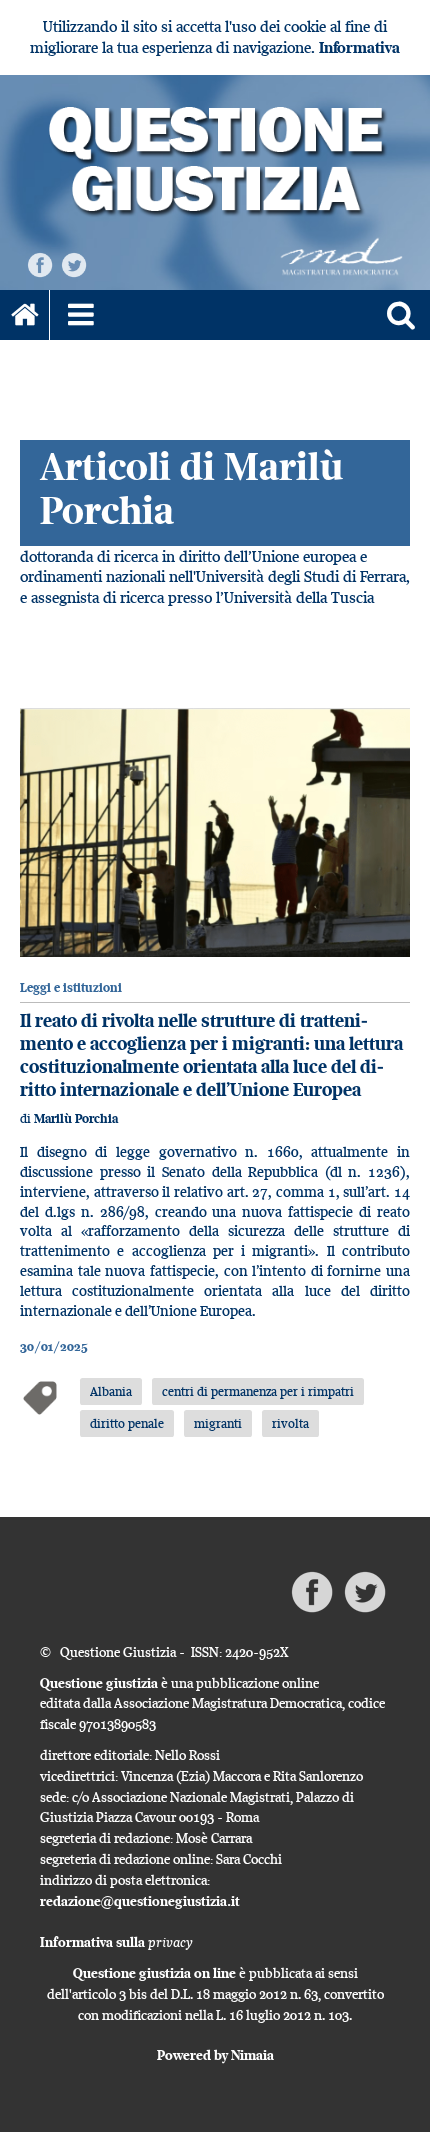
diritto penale (127, 1423)
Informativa (359, 47)
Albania (111, 1391)
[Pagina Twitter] (74, 263)
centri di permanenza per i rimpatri (258, 1391)
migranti (218, 1423)
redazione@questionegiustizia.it (140, 1901)
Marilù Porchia (76, 1118)
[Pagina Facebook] (40, 263)
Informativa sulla (116, 1942)
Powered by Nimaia (215, 2055)
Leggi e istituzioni (71, 987)
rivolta (290, 1423)
